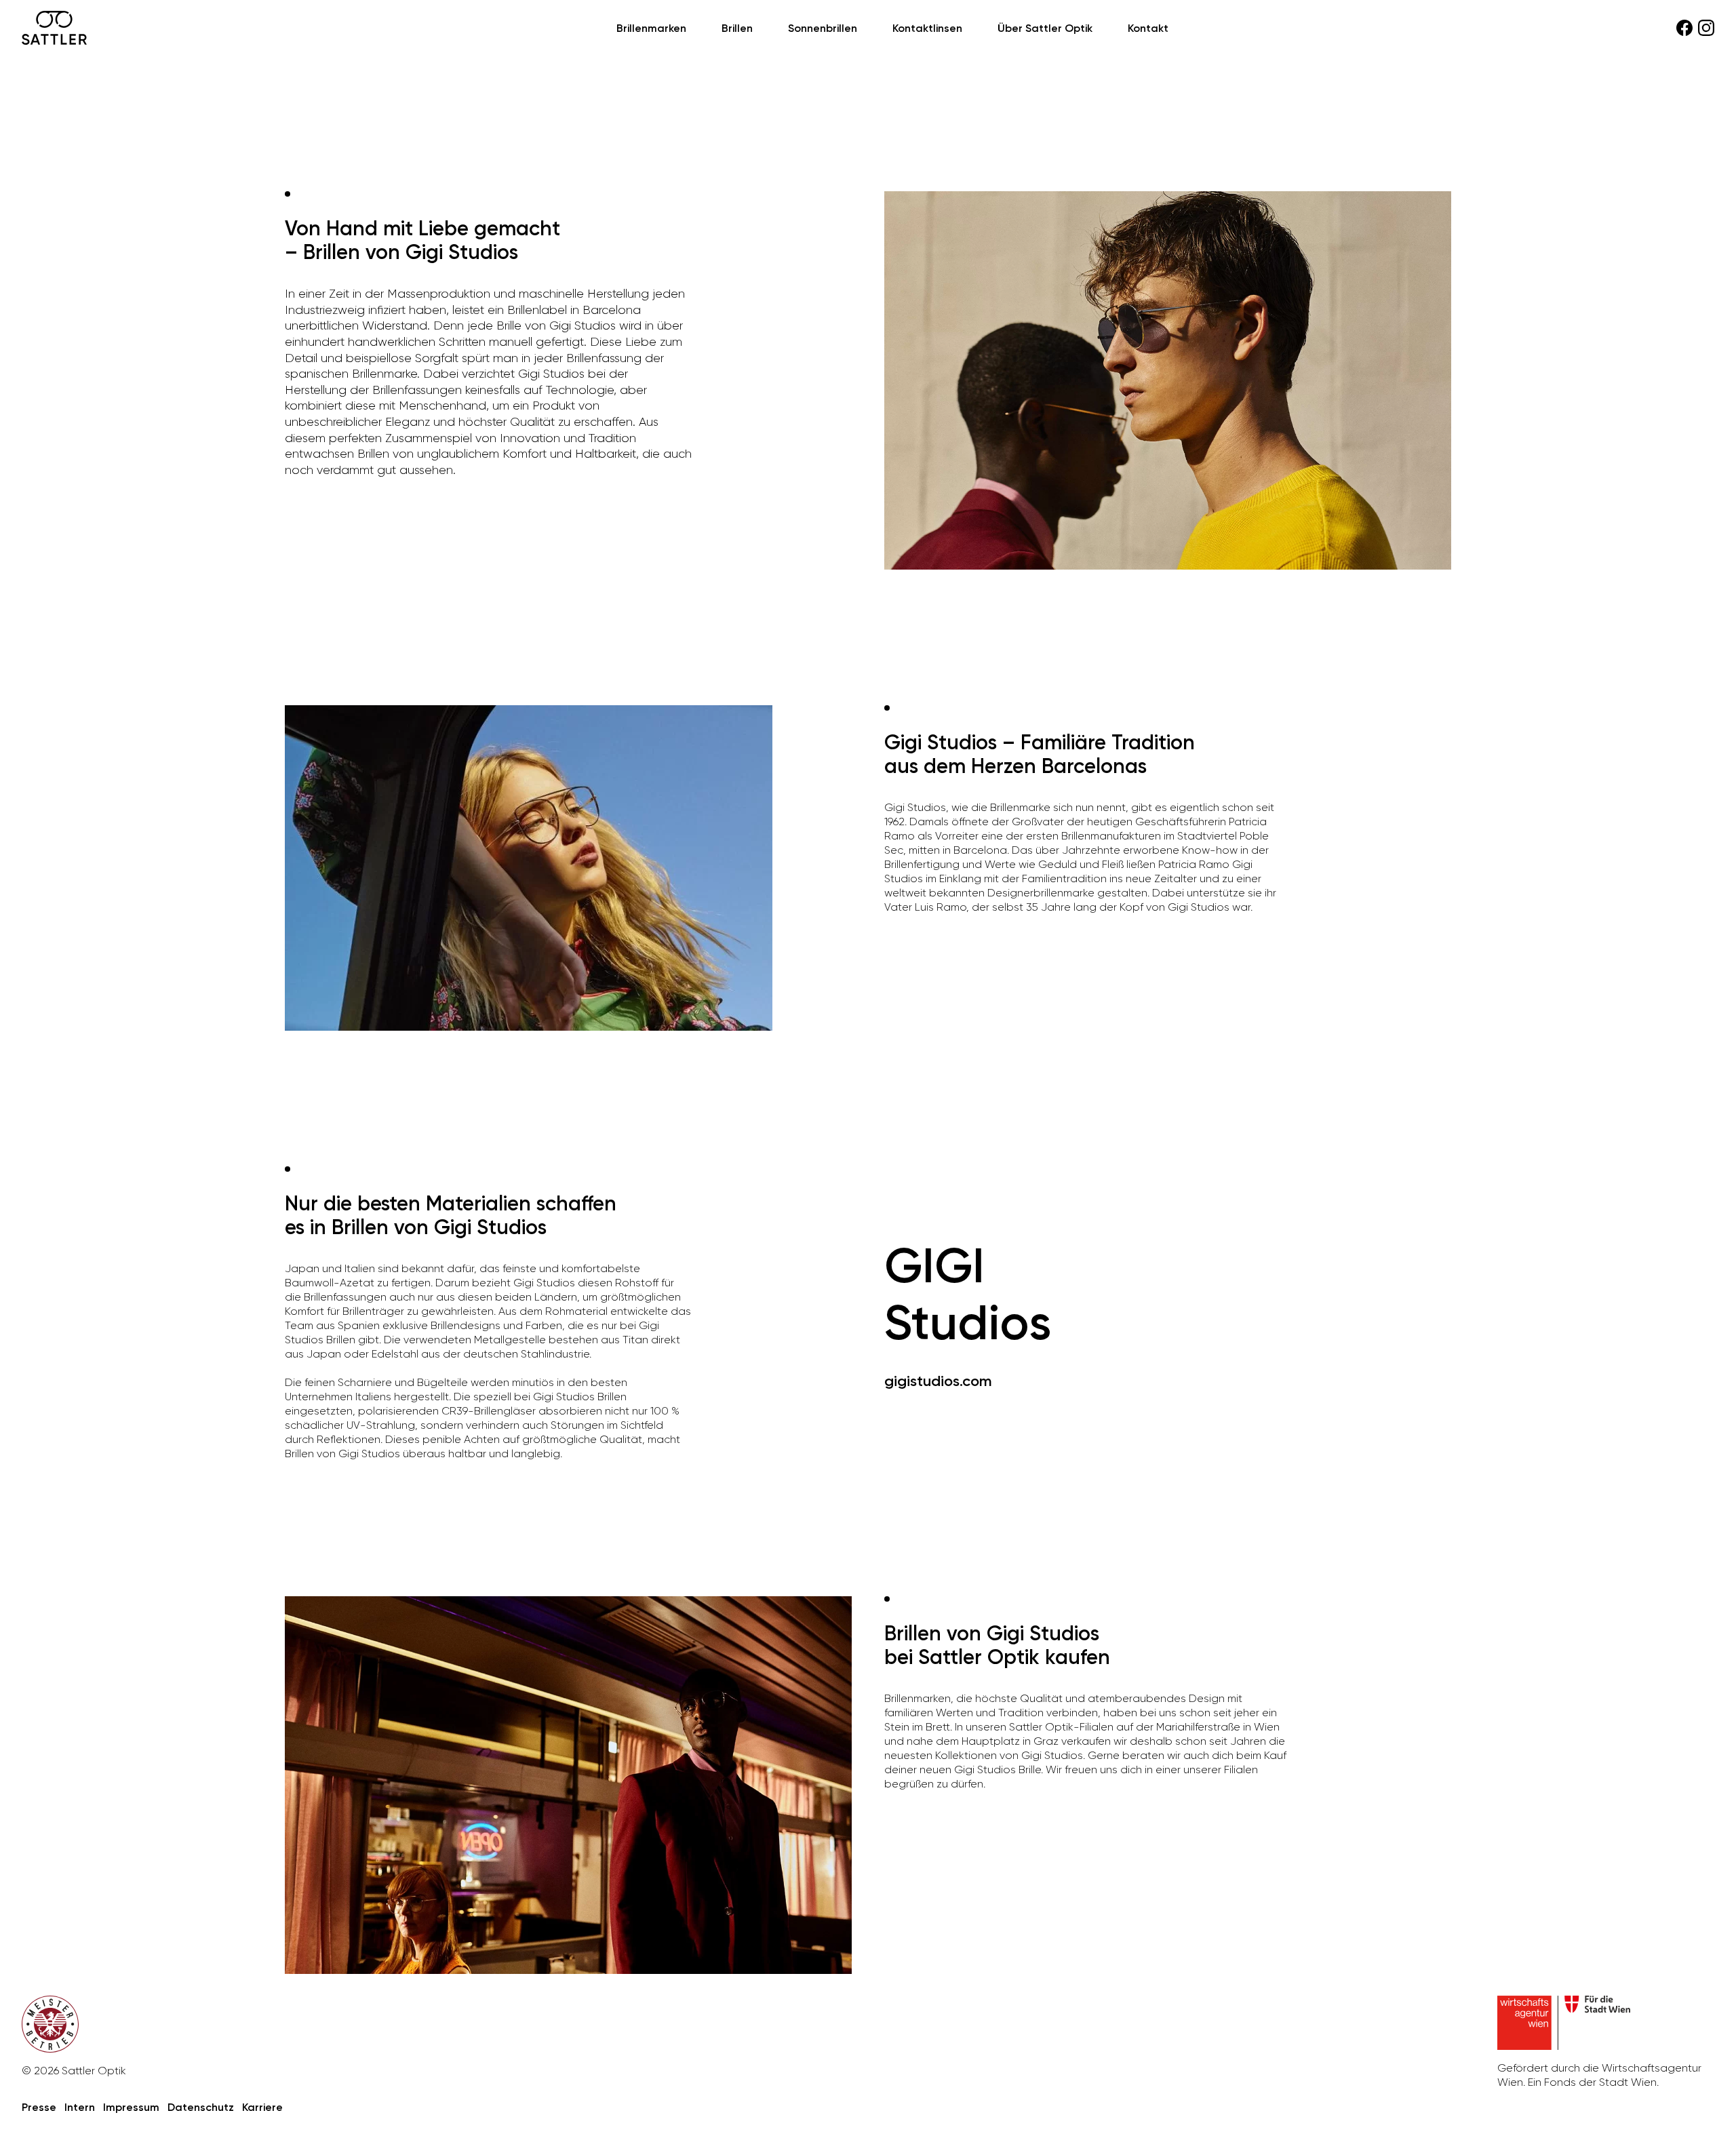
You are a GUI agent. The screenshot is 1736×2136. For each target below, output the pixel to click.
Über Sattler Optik (1045, 28)
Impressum (131, 2107)
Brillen (737, 28)
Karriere (262, 2107)
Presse (39, 2107)
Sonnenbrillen (823, 28)
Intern (80, 2107)
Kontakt (1148, 28)
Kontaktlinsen (927, 28)
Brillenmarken (651, 28)
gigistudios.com (938, 1381)
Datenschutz (201, 2107)
